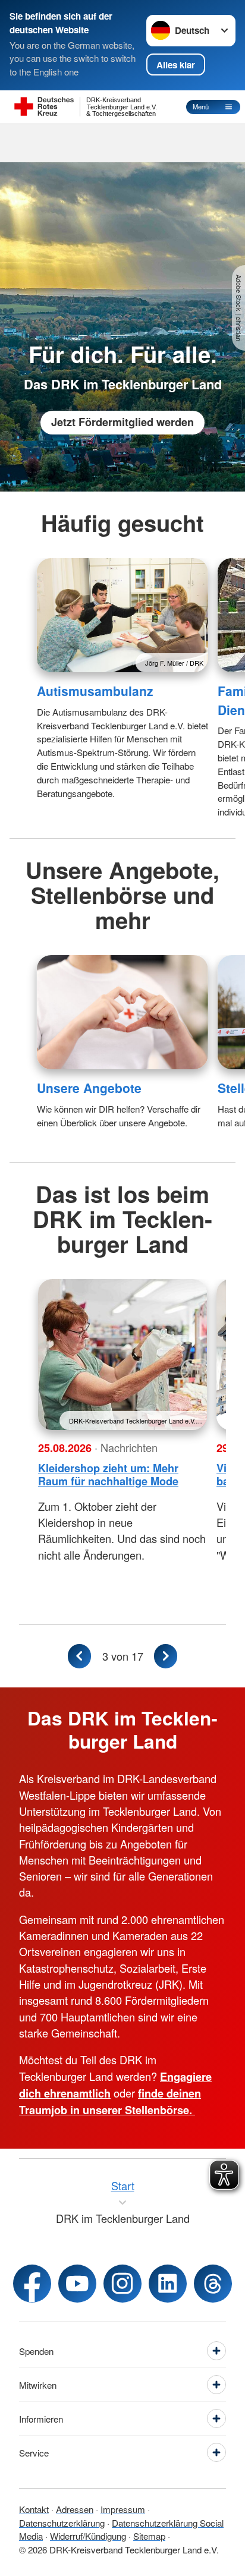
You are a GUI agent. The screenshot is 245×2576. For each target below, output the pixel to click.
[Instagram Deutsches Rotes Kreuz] (122, 2284)
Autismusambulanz (95, 691)
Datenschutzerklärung (62, 2523)
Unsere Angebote (89, 1088)
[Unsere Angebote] (122, 1012)
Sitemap (149, 2536)
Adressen (75, 2509)
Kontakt (34, 2509)
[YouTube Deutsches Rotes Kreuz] (77, 2284)
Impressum (123, 2509)
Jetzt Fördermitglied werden (122, 422)
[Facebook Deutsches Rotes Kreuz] (32, 2284)
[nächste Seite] (166, 1656)
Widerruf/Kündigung (88, 2536)
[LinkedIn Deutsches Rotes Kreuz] (168, 2284)
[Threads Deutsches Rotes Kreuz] (213, 2284)
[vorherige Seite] (80, 1656)
